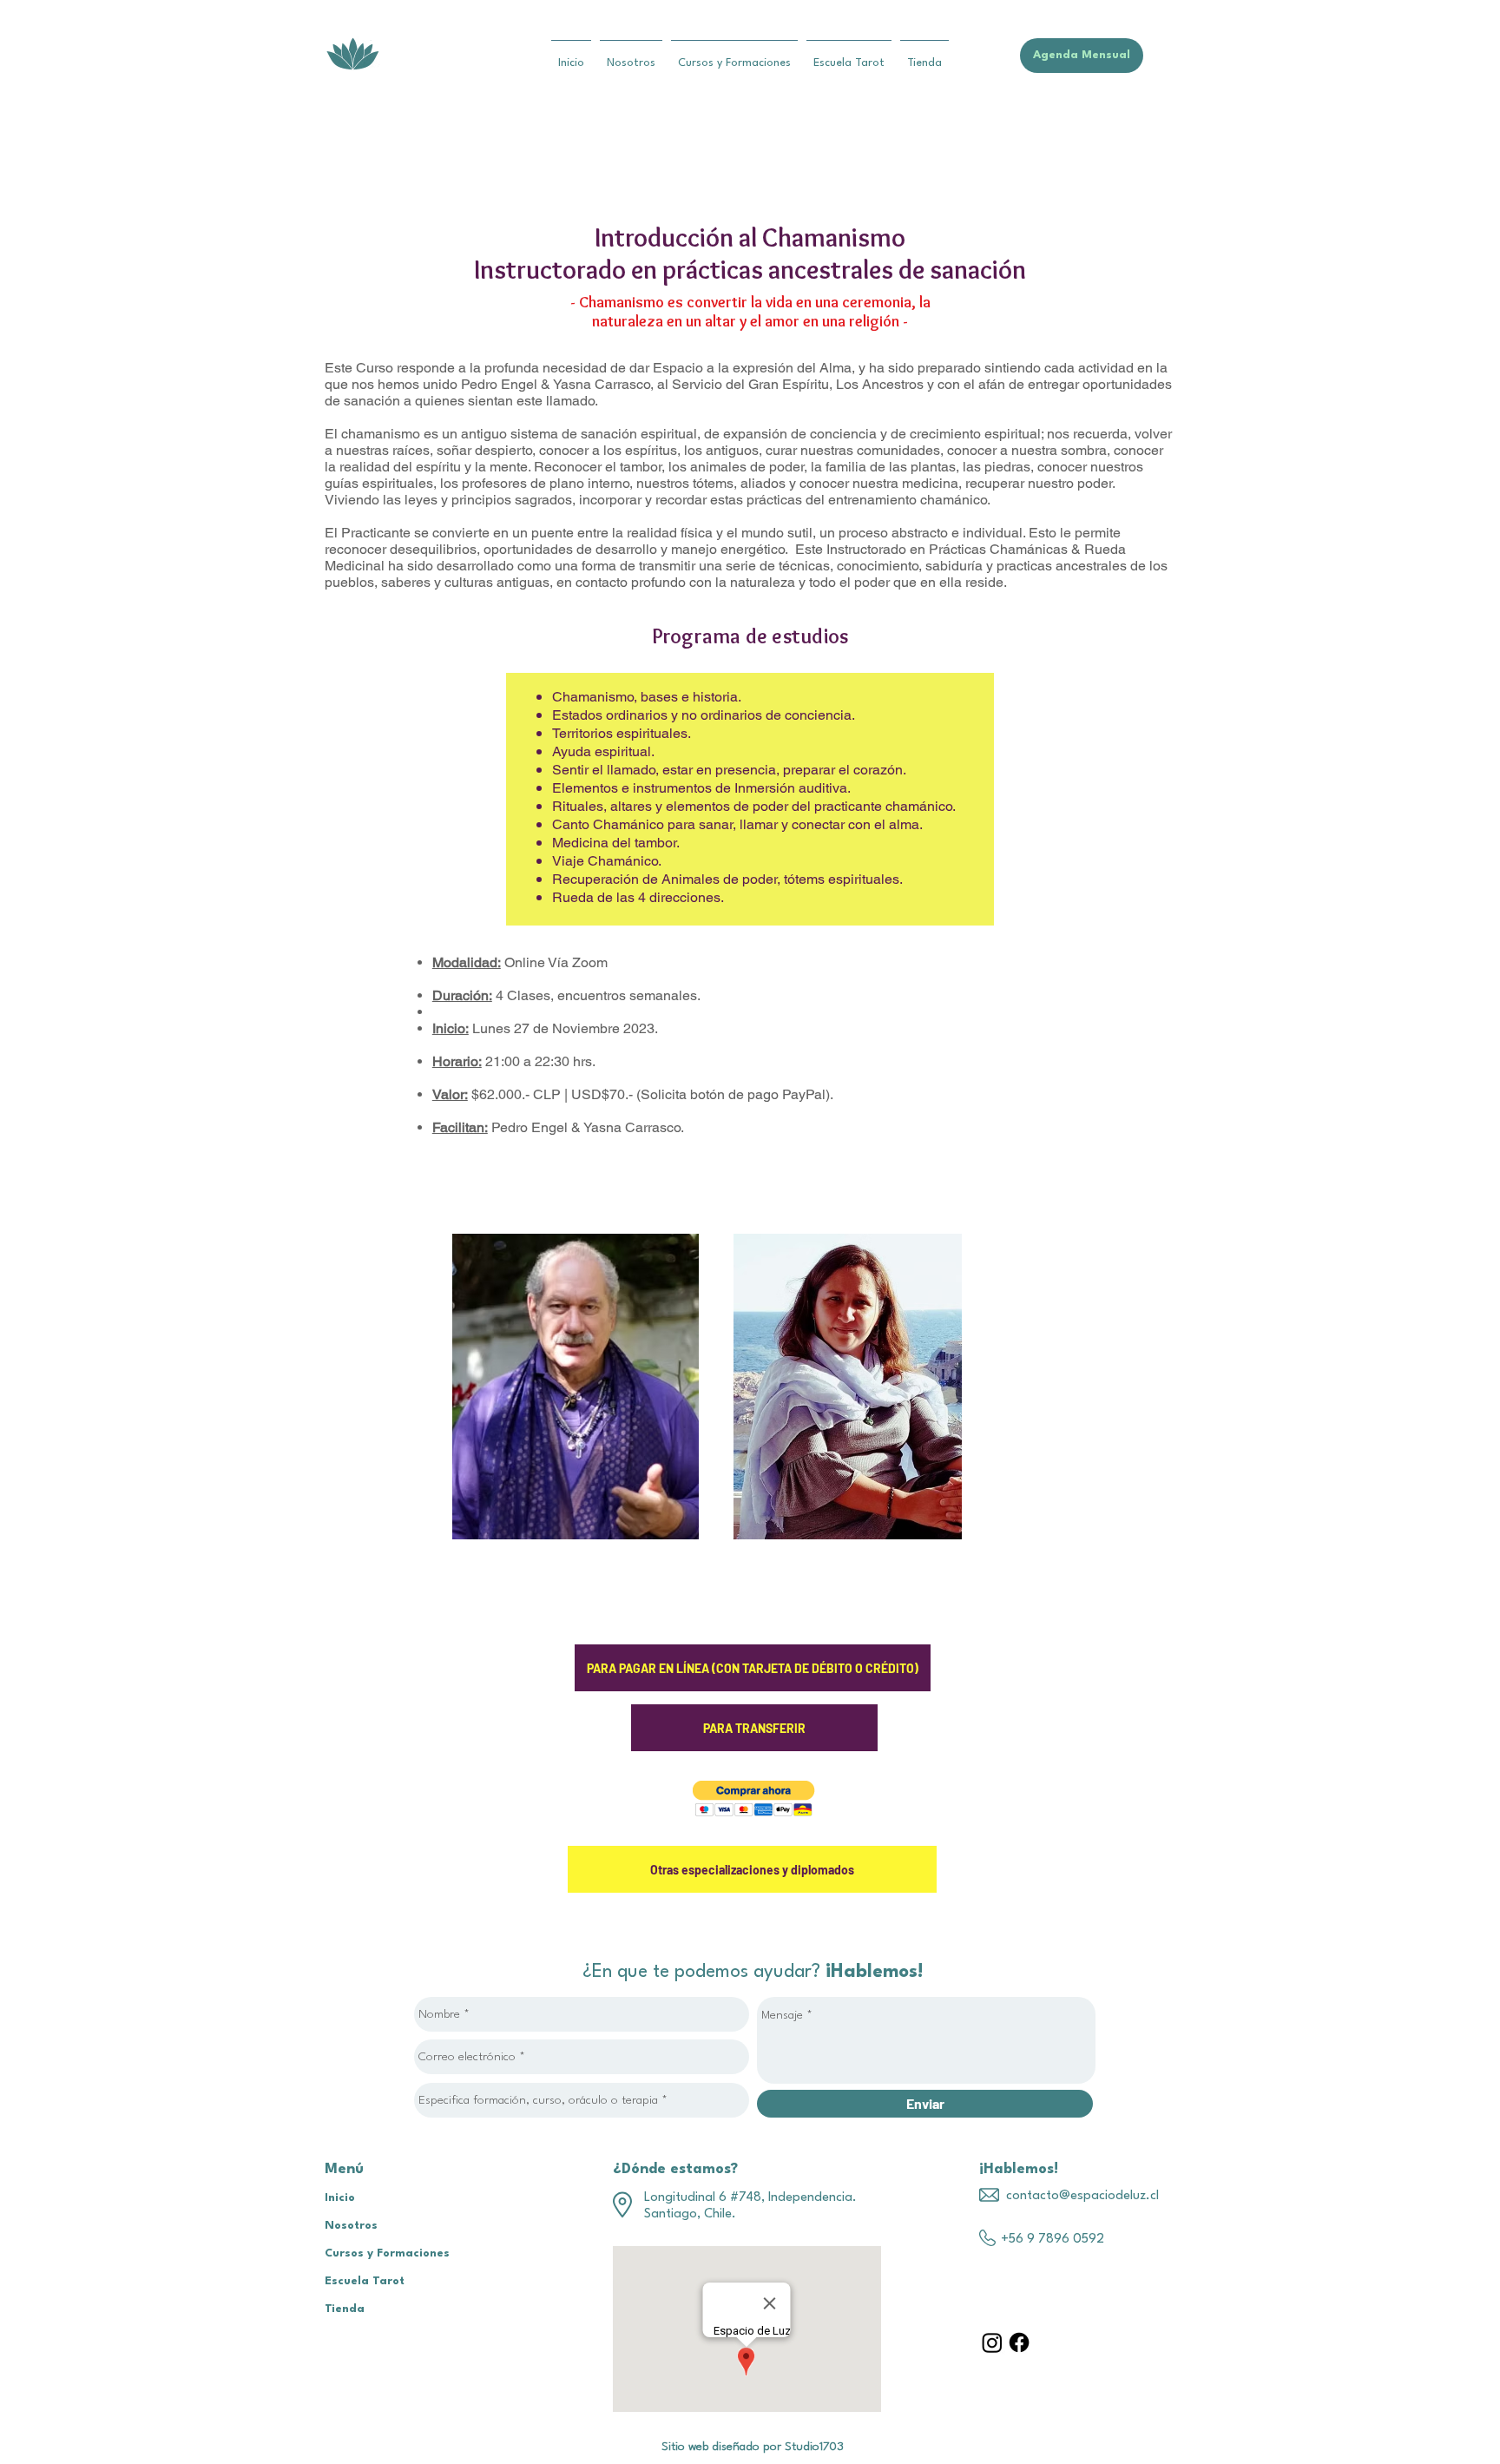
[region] (576, 1387)
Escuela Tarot (365, 2281)
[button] (754, 1799)
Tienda (345, 2309)
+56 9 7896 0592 (1053, 2240)
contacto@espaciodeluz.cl (1082, 2196)
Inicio (340, 2198)
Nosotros (351, 2226)
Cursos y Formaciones (387, 2253)
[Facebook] (1019, 2342)
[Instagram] (992, 2342)
